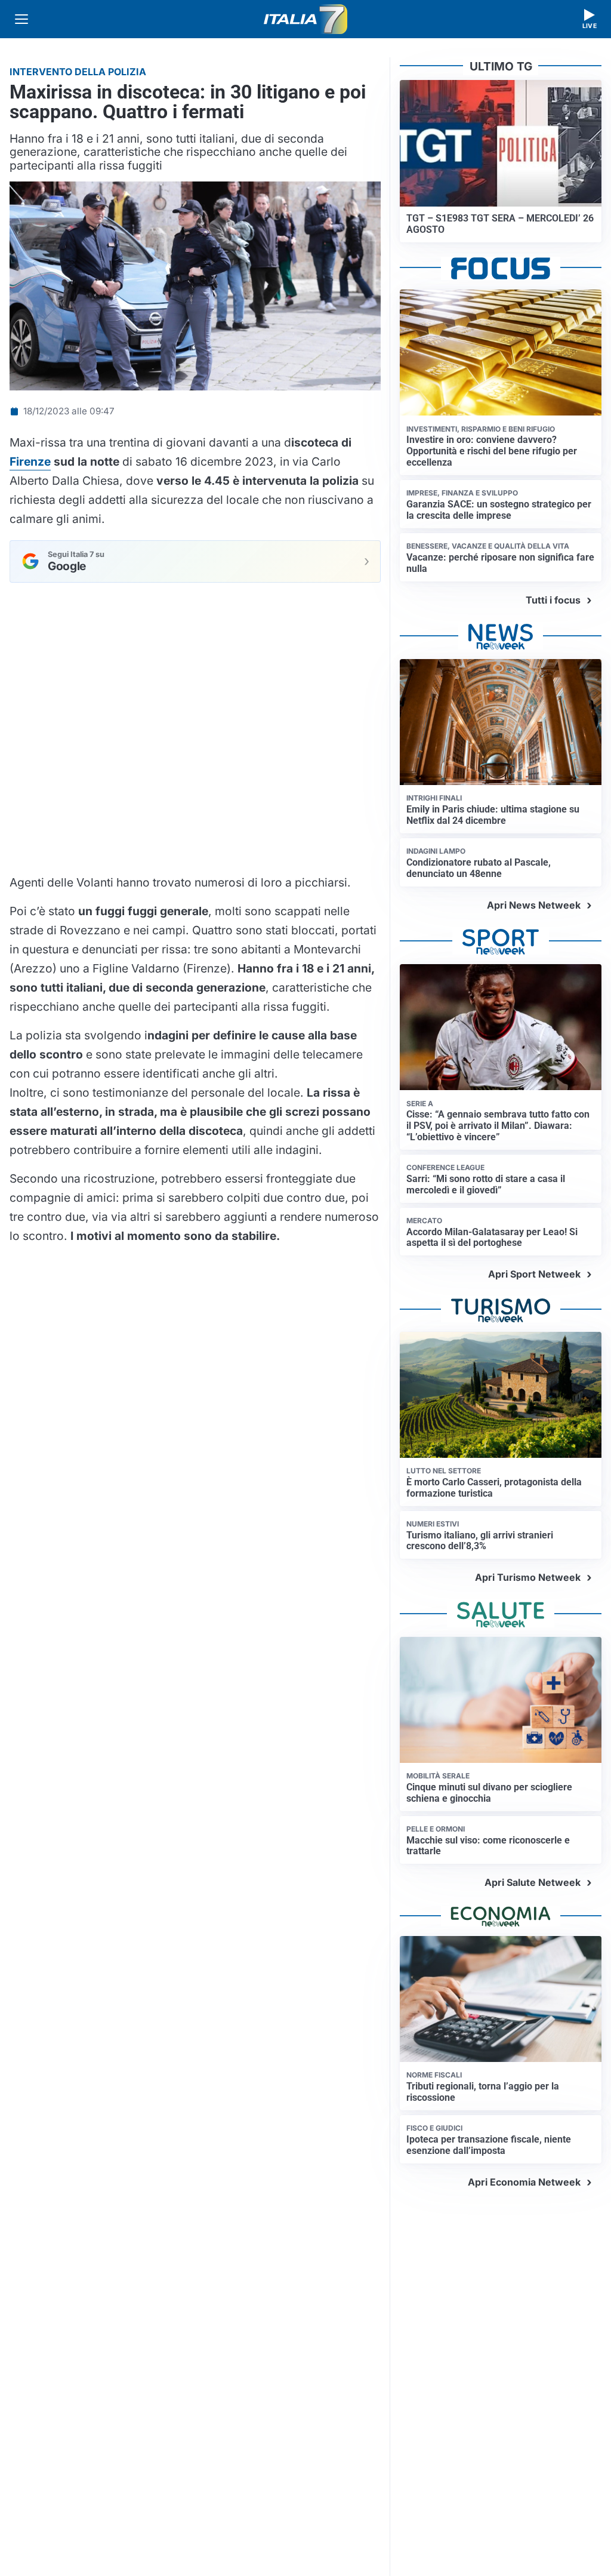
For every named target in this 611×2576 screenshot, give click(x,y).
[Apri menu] (21, 19)
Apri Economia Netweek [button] (524, 2182)
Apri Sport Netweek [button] (534, 1274)
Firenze (30, 461)
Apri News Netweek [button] (534, 905)
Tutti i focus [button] (553, 600)
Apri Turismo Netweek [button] (528, 1577)
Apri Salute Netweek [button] (533, 1882)
